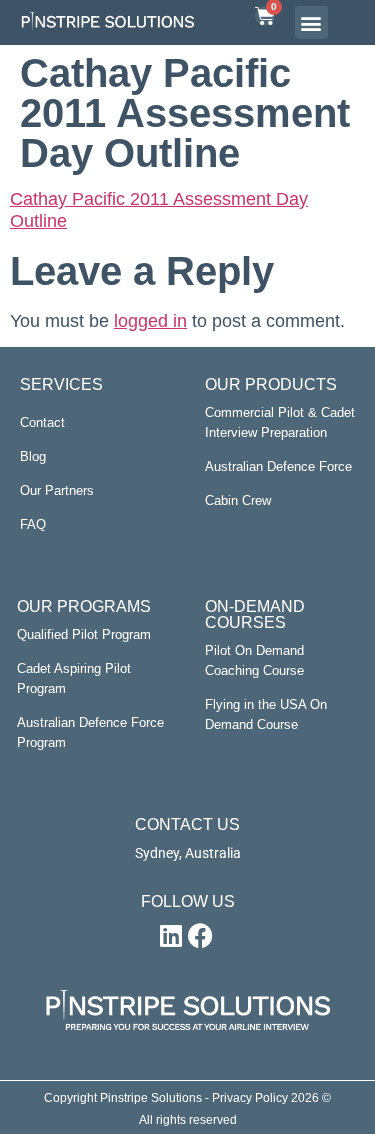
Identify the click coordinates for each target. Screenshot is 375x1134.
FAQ (33, 524)
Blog (33, 456)
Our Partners (57, 490)
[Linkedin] (171, 935)
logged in (150, 321)
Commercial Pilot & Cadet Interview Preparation (280, 422)
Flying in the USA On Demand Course (266, 714)
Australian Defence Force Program (90, 732)
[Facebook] (201, 935)
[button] (311, 22)
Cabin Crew (238, 500)
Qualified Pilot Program (84, 634)
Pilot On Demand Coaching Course (254, 660)
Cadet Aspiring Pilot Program (74, 678)
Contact (42, 422)
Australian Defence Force (278, 466)
